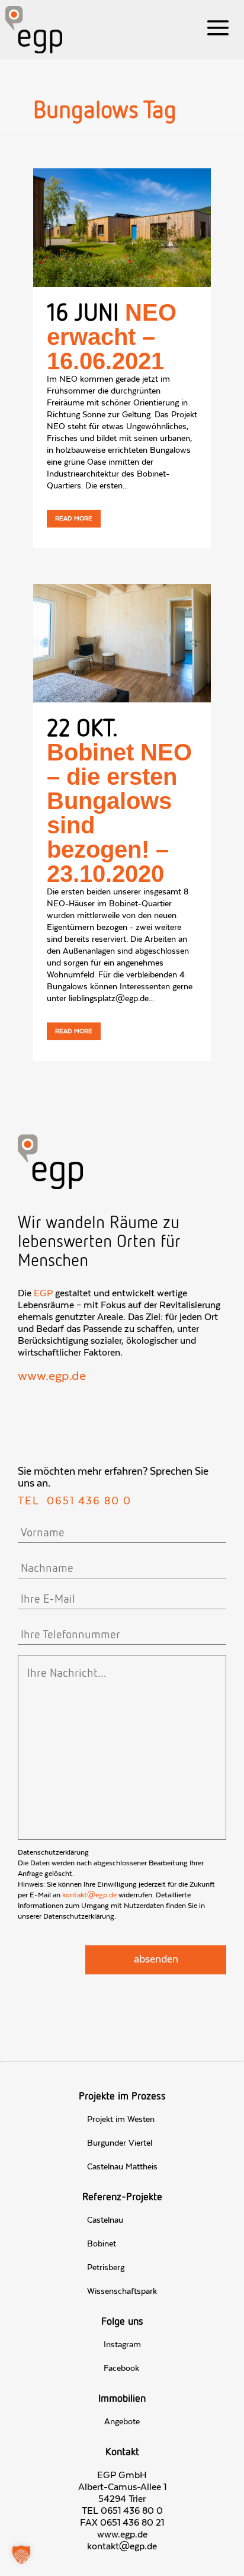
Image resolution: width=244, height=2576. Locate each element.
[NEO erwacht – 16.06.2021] (122, 228)
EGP (43, 1293)
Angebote (122, 2422)
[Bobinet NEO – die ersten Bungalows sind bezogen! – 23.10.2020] (122, 643)
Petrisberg (106, 2268)
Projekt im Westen (121, 2120)
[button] (21, 2555)
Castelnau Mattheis (122, 2167)
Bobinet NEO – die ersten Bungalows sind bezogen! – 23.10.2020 (119, 813)
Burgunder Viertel (120, 2143)
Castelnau (105, 2220)
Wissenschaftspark (122, 2291)
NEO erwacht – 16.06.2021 (112, 337)
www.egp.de (52, 1376)
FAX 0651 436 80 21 (122, 2523)
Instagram (122, 2345)
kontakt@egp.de (89, 1895)
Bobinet (102, 2244)
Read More (74, 519)
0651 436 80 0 (89, 1501)
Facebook (121, 2369)
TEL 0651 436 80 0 (122, 2511)
